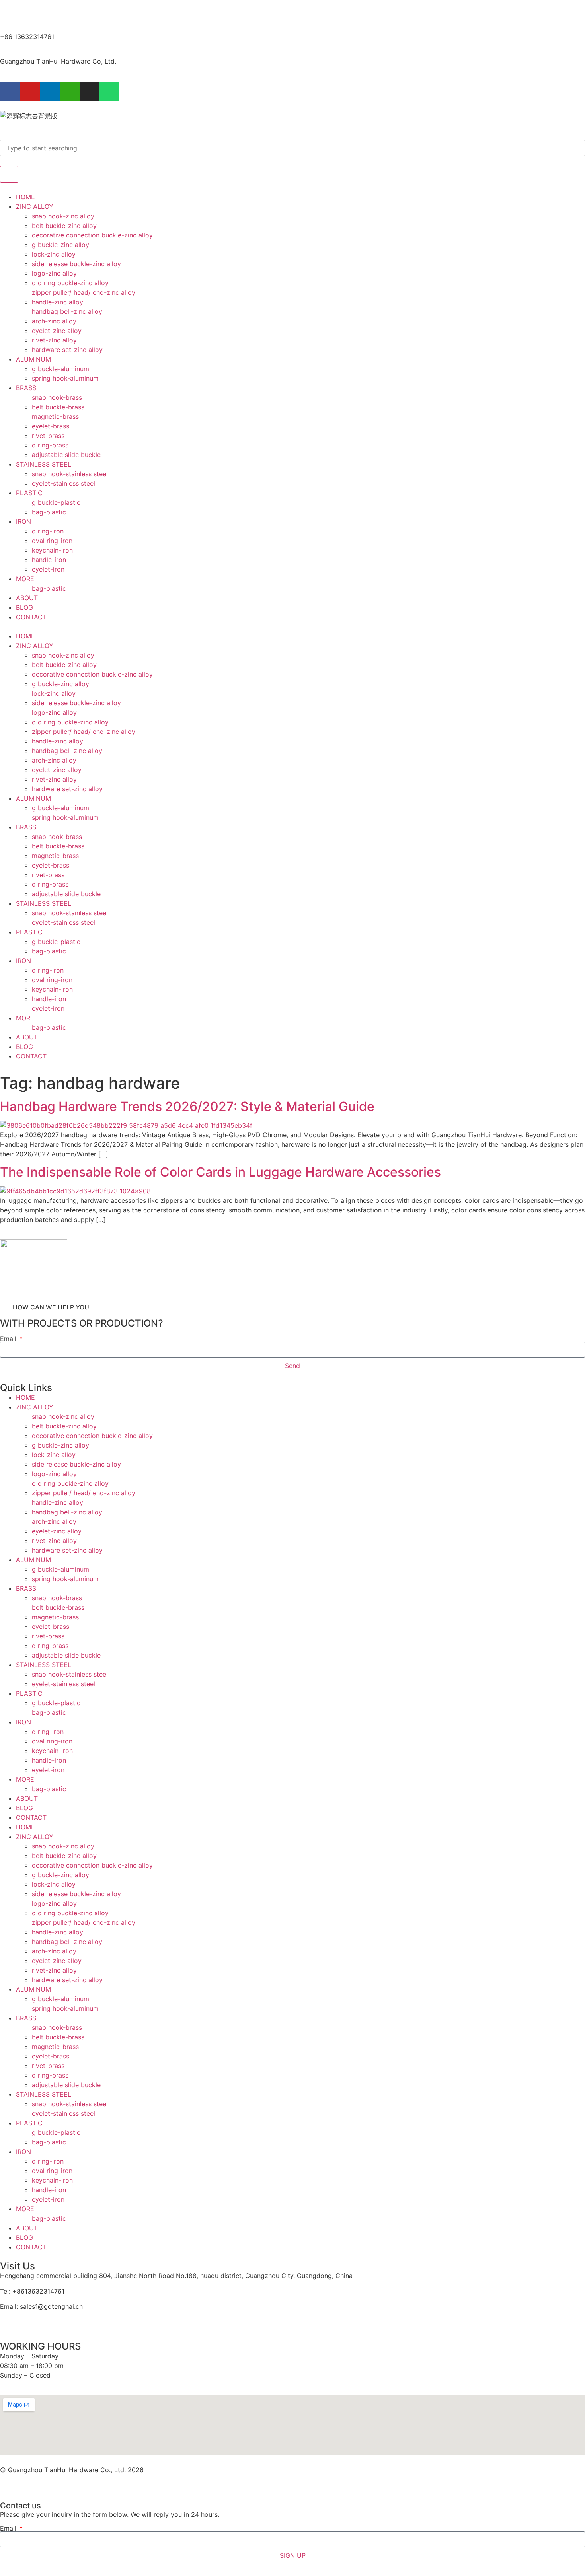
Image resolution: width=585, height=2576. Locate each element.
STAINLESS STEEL (44, 464)
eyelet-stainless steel (63, 483)
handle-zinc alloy (58, 302)
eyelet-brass (51, 426)
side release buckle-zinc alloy (76, 264)
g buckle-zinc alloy (60, 245)
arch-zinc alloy (54, 321)
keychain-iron (52, 550)
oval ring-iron (52, 541)
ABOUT (27, 598)
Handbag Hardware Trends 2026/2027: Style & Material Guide (187, 1106)
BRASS (26, 388)
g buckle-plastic (56, 502)
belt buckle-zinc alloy (64, 226)
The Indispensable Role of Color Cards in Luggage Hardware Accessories (220, 1172)
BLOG (24, 607)
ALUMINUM (33, 359)
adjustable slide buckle (66, 455)
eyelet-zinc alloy (57, 331)
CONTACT (31, 617)
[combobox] (292, 148)
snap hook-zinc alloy (63, 216)
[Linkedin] (50, 91)
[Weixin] (70, 91)
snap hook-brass (57, 397)
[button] (292, 626)
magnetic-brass (55, 416)
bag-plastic (49, 512)
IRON (23, 521)
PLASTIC (29, 493)
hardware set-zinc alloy (67, 350)
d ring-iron (48, 531)
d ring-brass (50, 445)
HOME (25, 197)
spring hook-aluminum (65, 378)
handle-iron (49, 560)
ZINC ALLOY (35, 206)
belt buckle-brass (58, 407)
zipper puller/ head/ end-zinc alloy (84, 292)
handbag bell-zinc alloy (67, 311)
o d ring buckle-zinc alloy (70, 283)
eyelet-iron (48, 569)
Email (9, 1339)
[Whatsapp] (109, 91)
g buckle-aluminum (60, 369)
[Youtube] (30, 91)
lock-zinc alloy (54, 254)
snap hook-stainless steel (70, 474)
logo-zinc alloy (54, 273)
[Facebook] (10, 91)
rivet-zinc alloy (54, 340)
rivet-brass (48, 436)
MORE (25, 579)
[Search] (9, 174)
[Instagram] (90, 91)
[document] (292, 2527)
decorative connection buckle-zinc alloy (92, 235)
